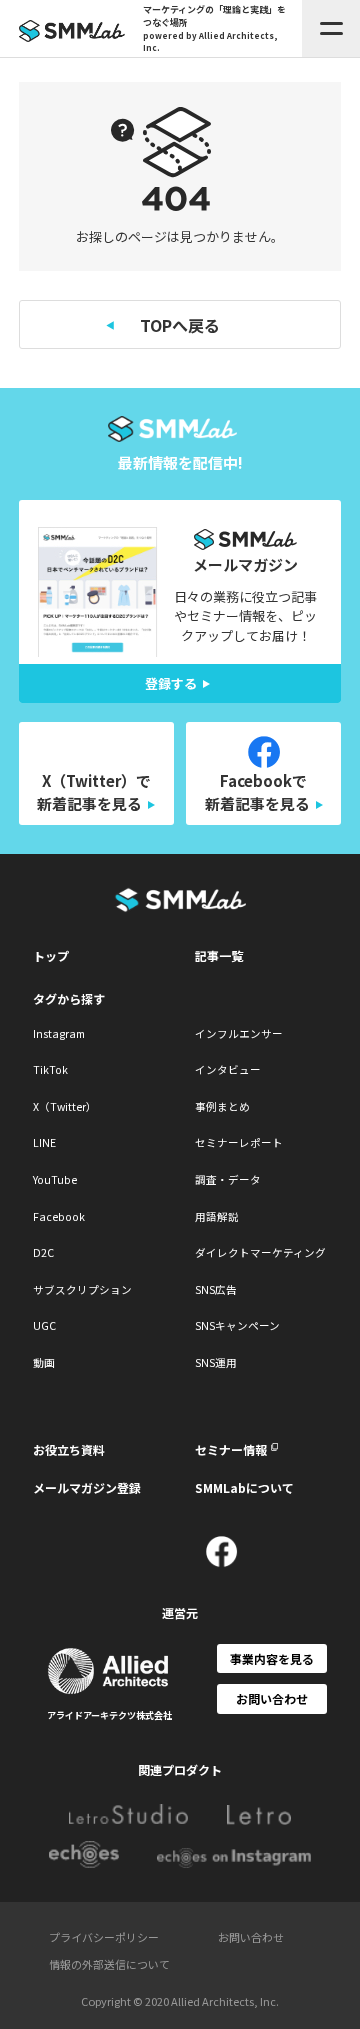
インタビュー (228, 1069)
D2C (43, 1252)
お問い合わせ (272, 1698)
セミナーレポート (239, 1142)
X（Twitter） (65, 1106)
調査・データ (228, 1179)
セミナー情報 (231, 1449)
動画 (44, 1362)
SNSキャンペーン (237, 1325)
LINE (44, 1142)
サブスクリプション (82, 1289)
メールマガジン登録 (87, 1487)
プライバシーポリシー (104, 1937)
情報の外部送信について (109, 1964)
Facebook (59, 1216)
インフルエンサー (239, 1033)
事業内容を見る (272, 1658)
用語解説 (217, 1216)
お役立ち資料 (69, 1449)
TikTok (50, 1069)
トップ (51, 955)
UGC (44, 1325)
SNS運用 (216, 1362)
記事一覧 (219, 955)
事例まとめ (222, 1106)
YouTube (55, 1179)
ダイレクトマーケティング (260, 1252)
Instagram (59, 1033)
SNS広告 (216, 1289)
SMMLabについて (244, 1487)
